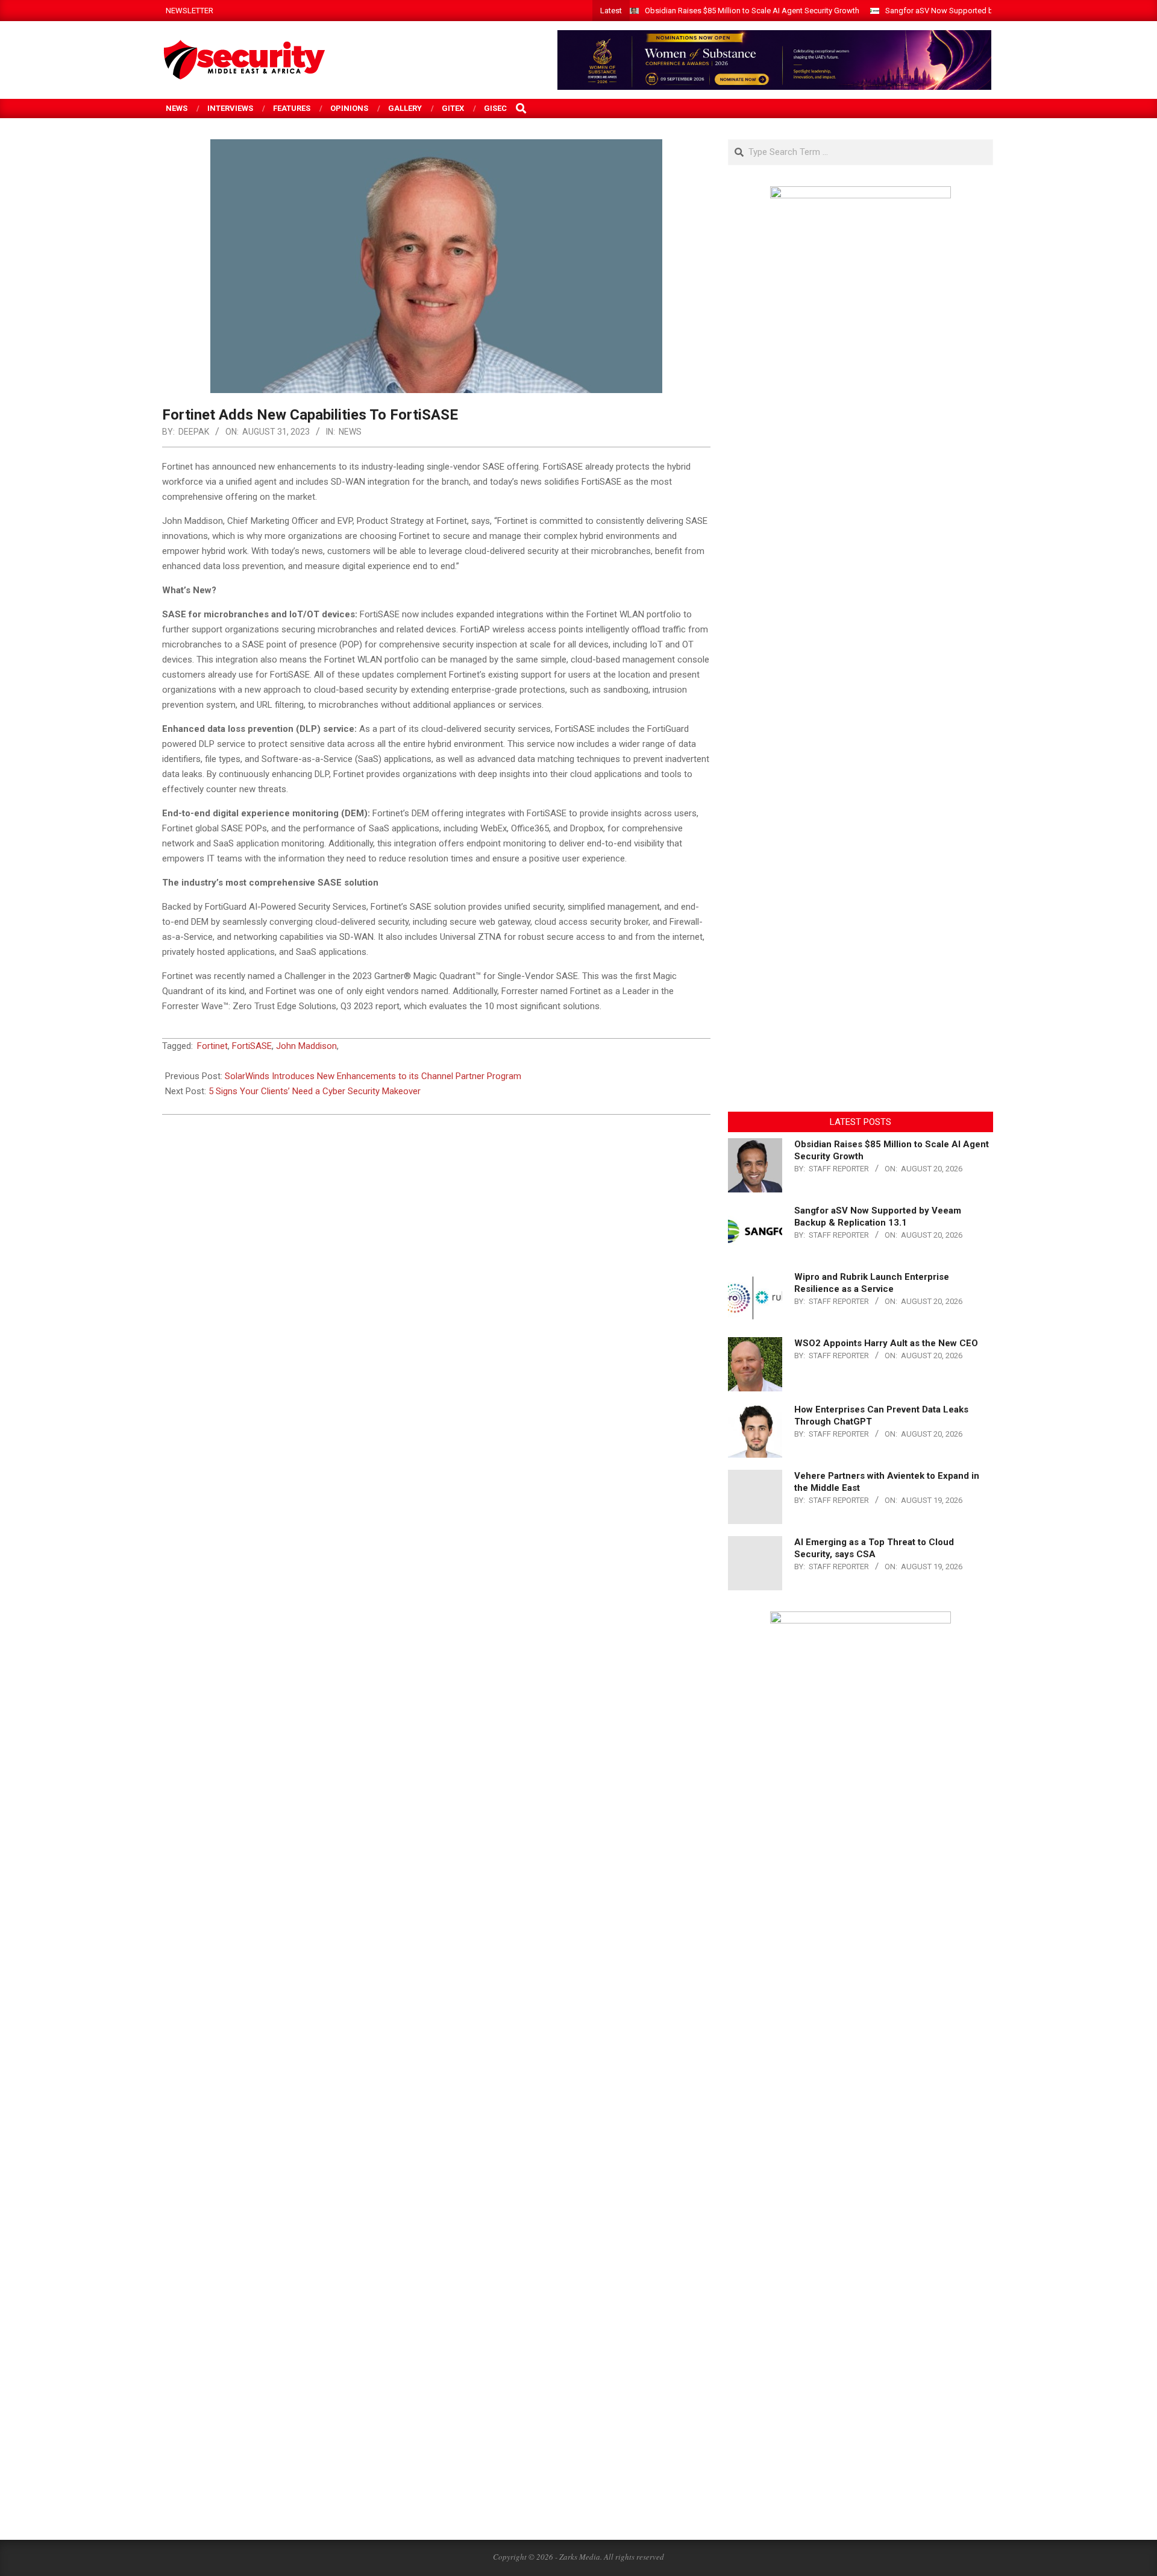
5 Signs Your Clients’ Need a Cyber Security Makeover (315, 1091)
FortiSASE (252, 1046)
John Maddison (306, 1046)
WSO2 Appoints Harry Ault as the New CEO (886, 1343)
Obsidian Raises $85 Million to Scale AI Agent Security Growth (752, 11)
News (350, 432)
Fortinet (212, 1046)
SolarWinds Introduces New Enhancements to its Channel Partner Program (373, 1076)
